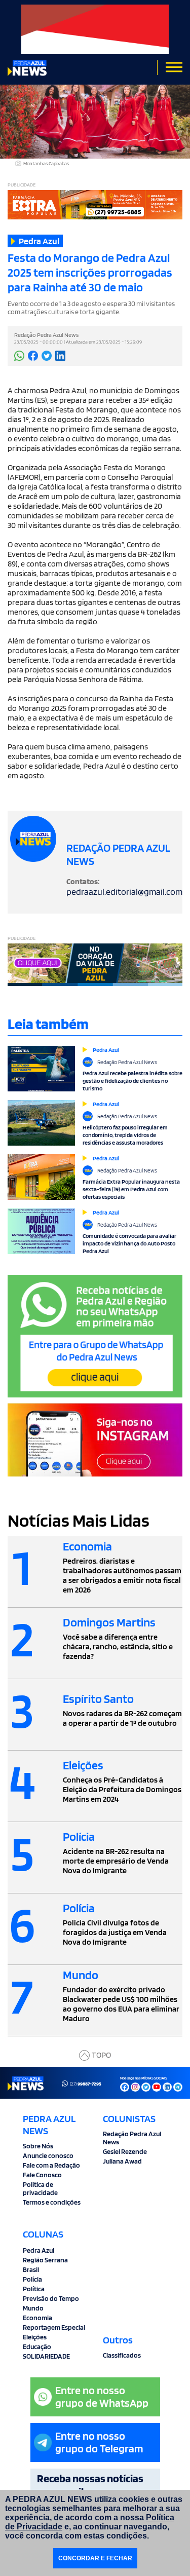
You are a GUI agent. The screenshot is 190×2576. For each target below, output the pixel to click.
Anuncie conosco (48, 2155)
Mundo (33, 2308)
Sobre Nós (38, 2146)
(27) (86, 2083)
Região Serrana (45, 2260)
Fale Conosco (42, 2175)
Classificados (122, 2355)
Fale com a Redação (51, 2165)
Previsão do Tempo (51, 2298)
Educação (37, 2346)
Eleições (35, 2337)
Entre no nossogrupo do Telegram (99, 2442)
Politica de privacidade (40, 2188)
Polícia (32, 2279)
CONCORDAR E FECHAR (95, 2558)
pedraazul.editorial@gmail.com (124, 892)
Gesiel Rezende (125, 2151)
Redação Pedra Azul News (132, 2138)
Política (34, 2289)
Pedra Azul (39, 2250)
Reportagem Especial (54, 2327)
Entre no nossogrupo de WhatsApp (102, 2396)
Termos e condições (52, 2202)
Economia (37, 2318)
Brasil (31, 2269)
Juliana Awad (122, 2161)
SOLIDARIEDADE (46, 2356)
